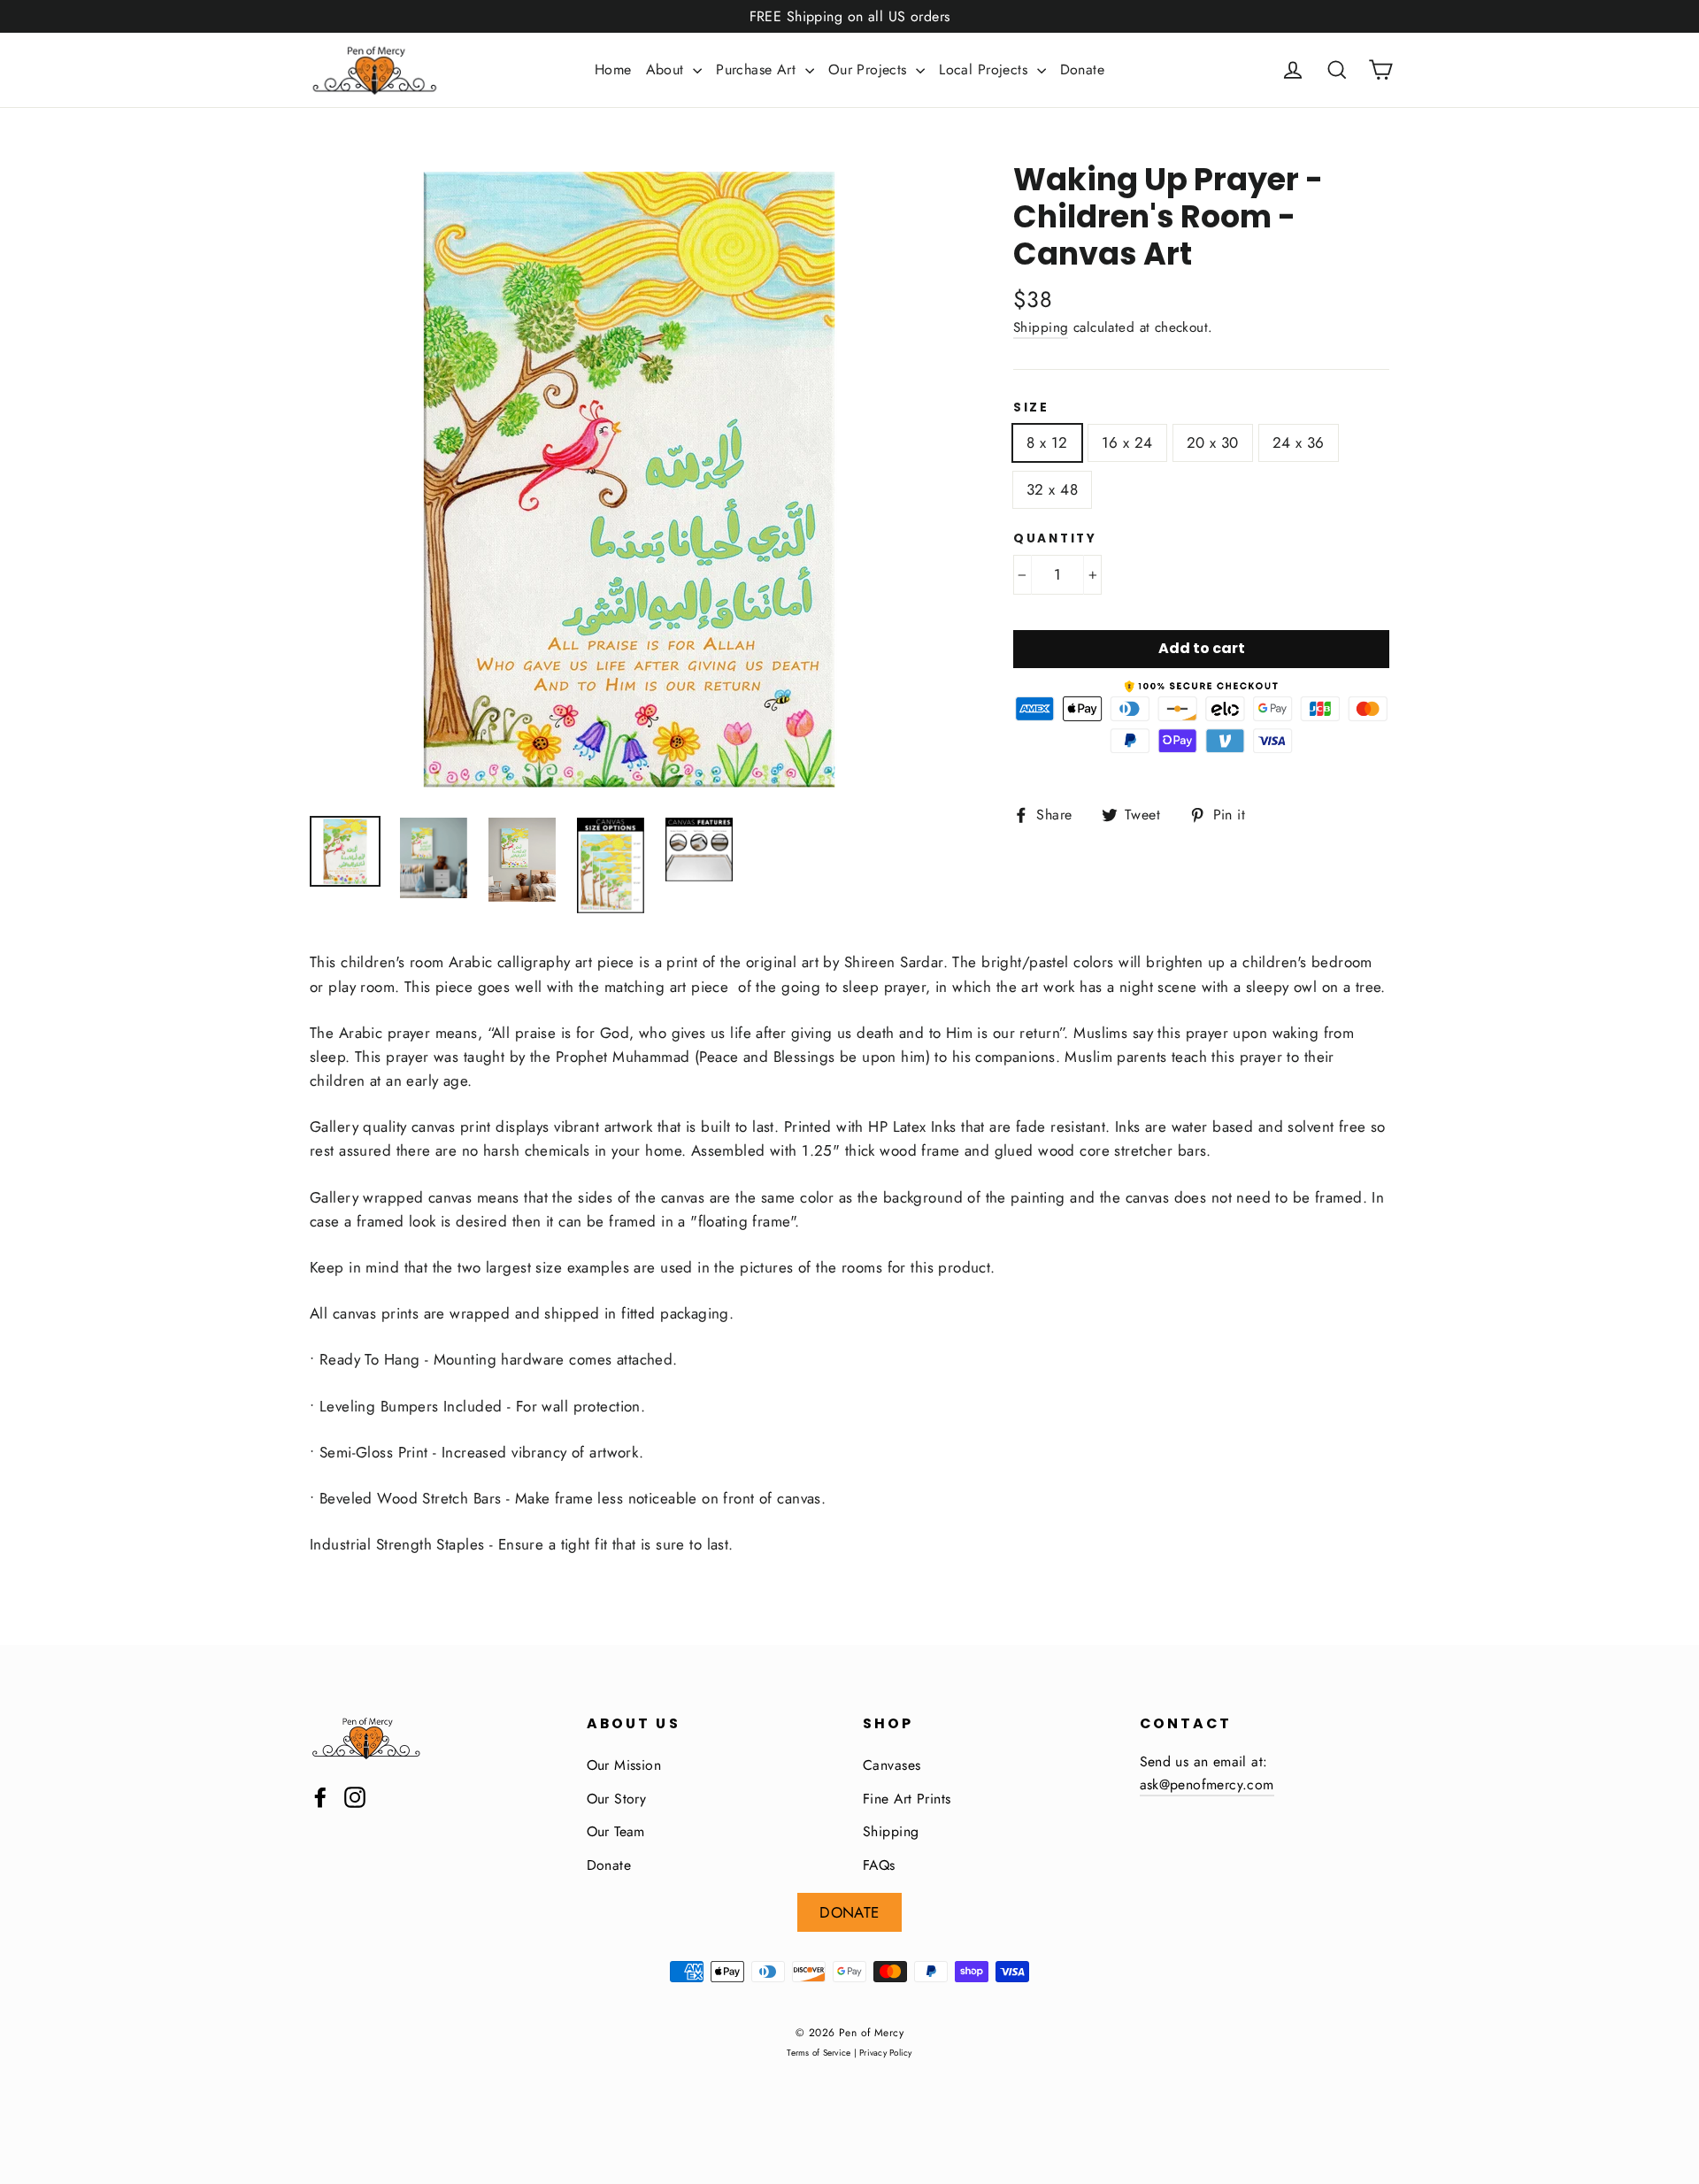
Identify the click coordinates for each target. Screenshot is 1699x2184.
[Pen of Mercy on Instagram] (355, 1796)
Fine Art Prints (907, 1799)
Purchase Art (758, 69)
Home (613, 69)
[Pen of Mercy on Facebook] (320, 1796)
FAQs (879, 1865)
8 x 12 (1047, 442)
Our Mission (624, 1765)
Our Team (616, 1831)
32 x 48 (1052, 489)
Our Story (617, 1799)
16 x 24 (1127, 442)
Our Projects (870, 69)
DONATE (849, 1912)
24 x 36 (1299, 442)
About (668, 69)
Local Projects (985, 69)
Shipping (1041, 327)
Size (1031, 408)
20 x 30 (1213, 442)
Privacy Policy (886, 2053)
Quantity (1055, 539)
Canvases (892, 1765)
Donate (1083, 69)
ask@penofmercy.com (1207, 1784)
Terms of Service (819, 2053)
